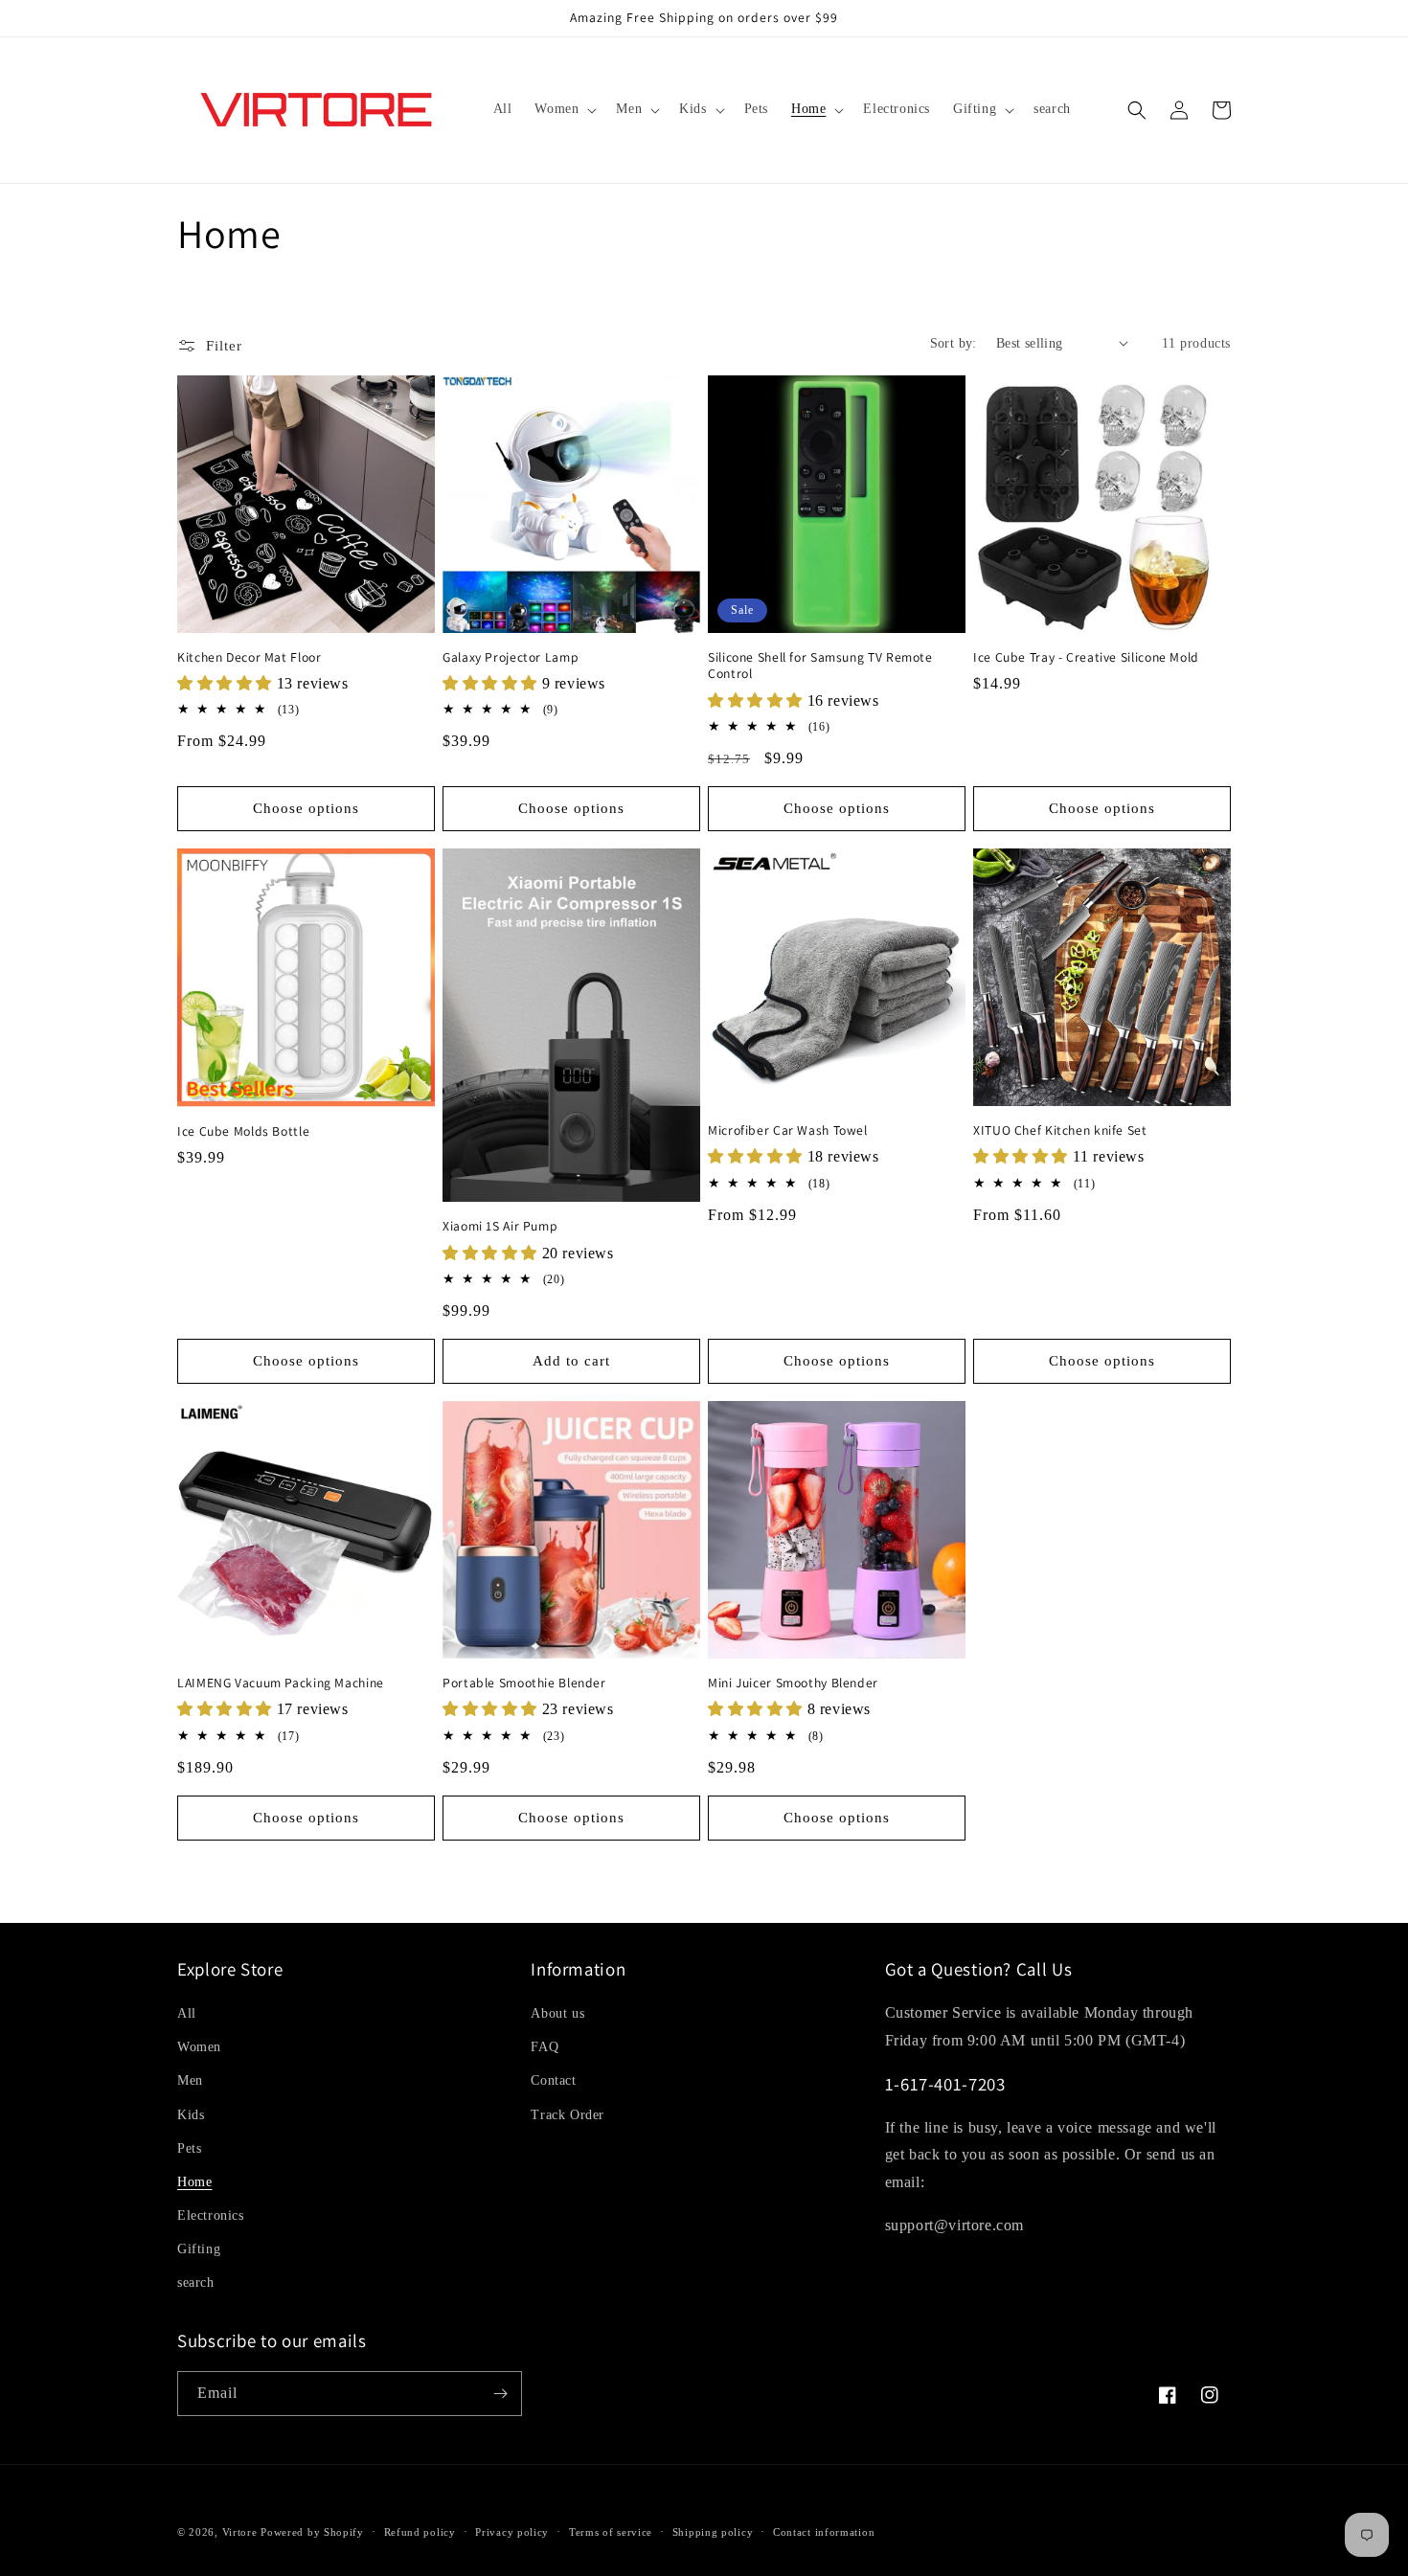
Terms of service (611, 2532)
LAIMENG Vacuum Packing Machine (281, 1683)
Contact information (824, 2532)
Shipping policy (713, 2532)
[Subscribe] (500, 2394)
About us (557, 2013)
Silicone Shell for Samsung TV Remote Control (820, 666)
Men (190, 2080)
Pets (189, 2148)
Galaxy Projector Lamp (511, 657)
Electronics (211, 2215)
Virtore (240, 2532)
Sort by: (954, 343)
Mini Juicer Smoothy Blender (793, 1683)
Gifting (199, 2249)
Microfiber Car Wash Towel (788, 1130)
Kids (191, 2115)
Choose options (306, 808)
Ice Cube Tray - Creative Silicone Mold (1086, 657)
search (196, 2282)
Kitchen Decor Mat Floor (250, 657)
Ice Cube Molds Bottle (243, 1131)
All (187, 2013)
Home (194, 2182)
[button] (564, 109)
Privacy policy (512, 2532)
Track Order (568, 2115)
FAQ (545, 2047)
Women (199, 2047)
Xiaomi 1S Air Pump (500, 1226)
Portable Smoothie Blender (524, 1683)
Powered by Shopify (312, 2532)
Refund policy (420, 2532)
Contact (553, 2080)
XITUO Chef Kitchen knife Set (1060, 1130)
